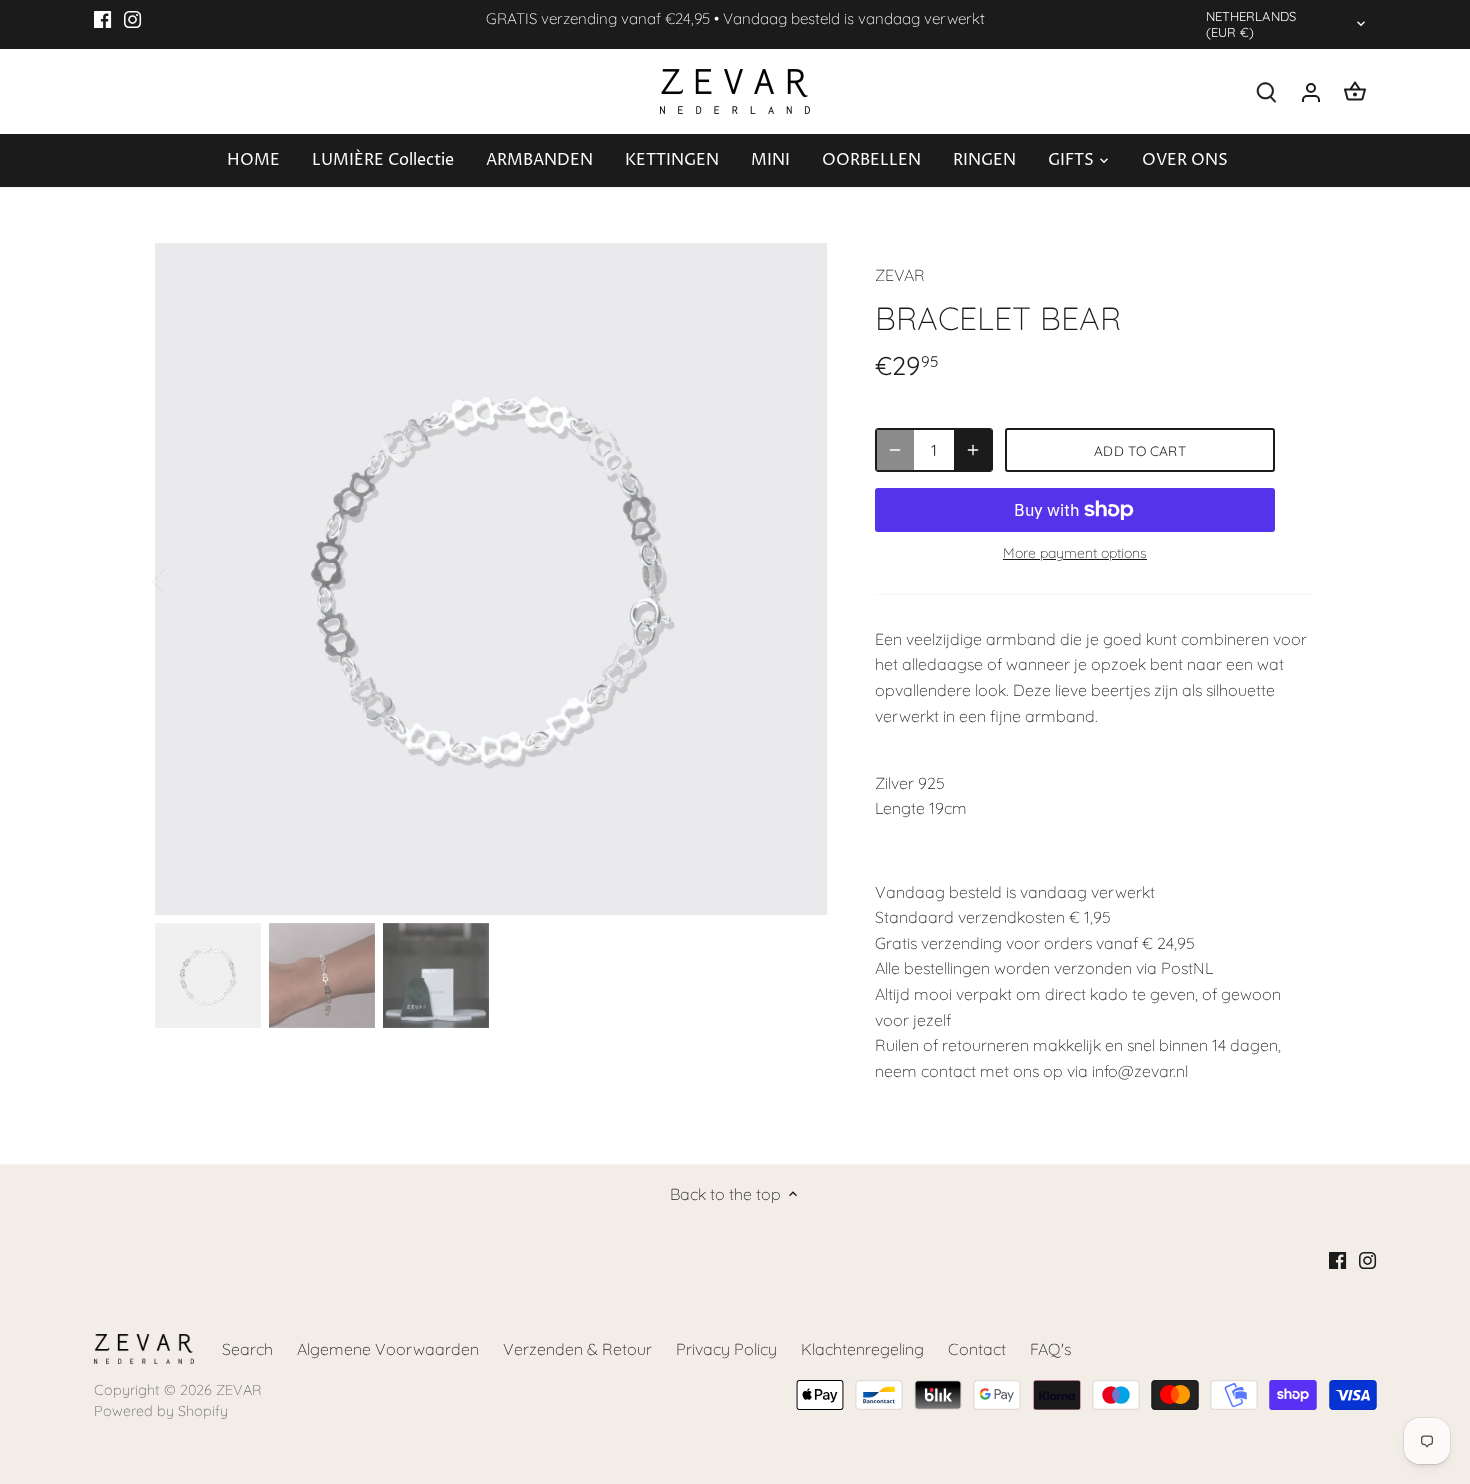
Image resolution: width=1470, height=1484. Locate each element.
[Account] (1311, 91)
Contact (977, 1349)
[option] (491, 579)
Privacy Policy (726, 1349)
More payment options (1075, 553)
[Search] (1267, 91)
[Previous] (185, 579)
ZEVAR (900, 275)
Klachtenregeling (862, 1349)
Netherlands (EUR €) (1251, 24)
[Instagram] (132, 19)
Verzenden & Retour (577, 1349)
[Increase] (973, 450)
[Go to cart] (1355, 91)
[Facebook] (102, 19)
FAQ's (1050, 1349)
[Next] (797, 579)
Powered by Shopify (161, 1411)
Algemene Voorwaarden (388, 1349)
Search (247, 1349)
